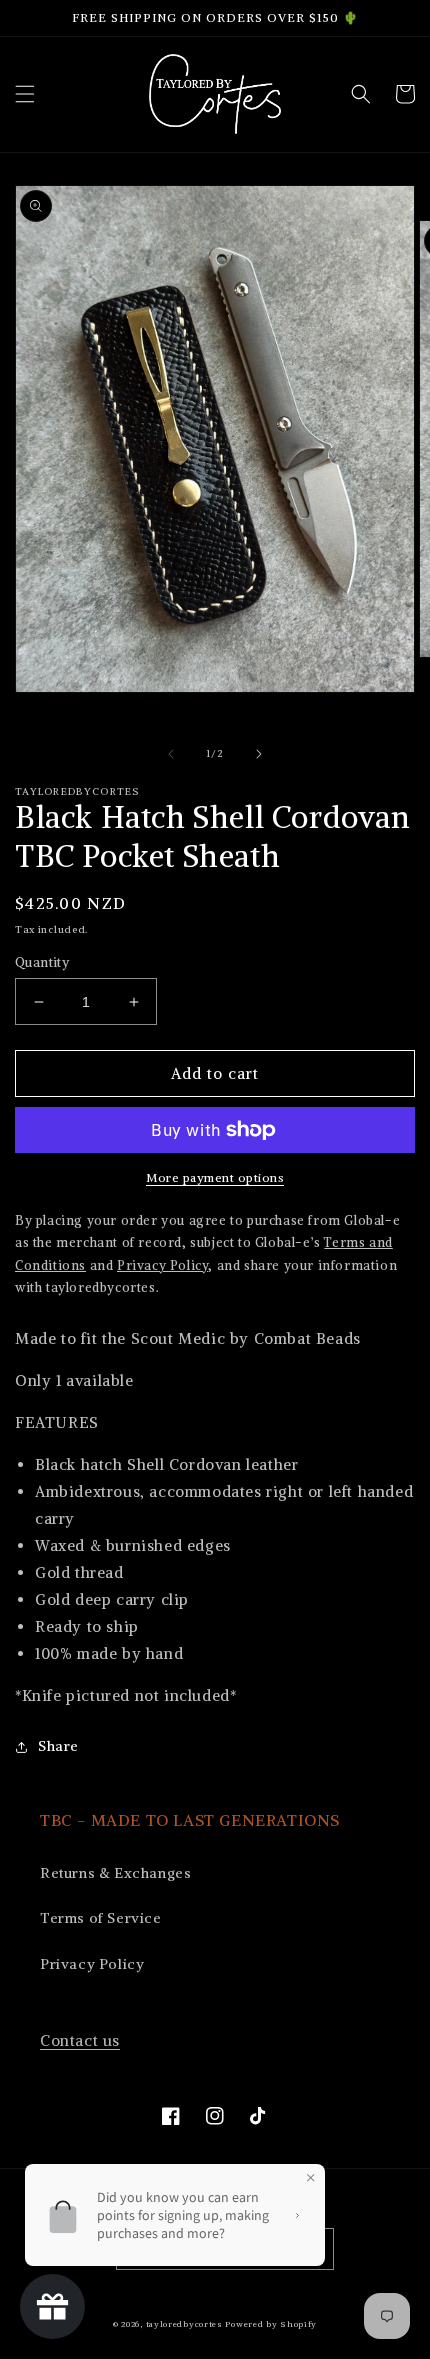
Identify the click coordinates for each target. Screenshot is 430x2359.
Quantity (42, 962)
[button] (25, 94)
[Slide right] (259, 754)
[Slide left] (171, 754)
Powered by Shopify (271, 2324)
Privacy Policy (92, 1964)
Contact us (80, 2040)
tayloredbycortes (184, 2324)
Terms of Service (101, 1918)
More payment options (215, 1177)
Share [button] (58, 1746)
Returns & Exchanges (115, 1873)
